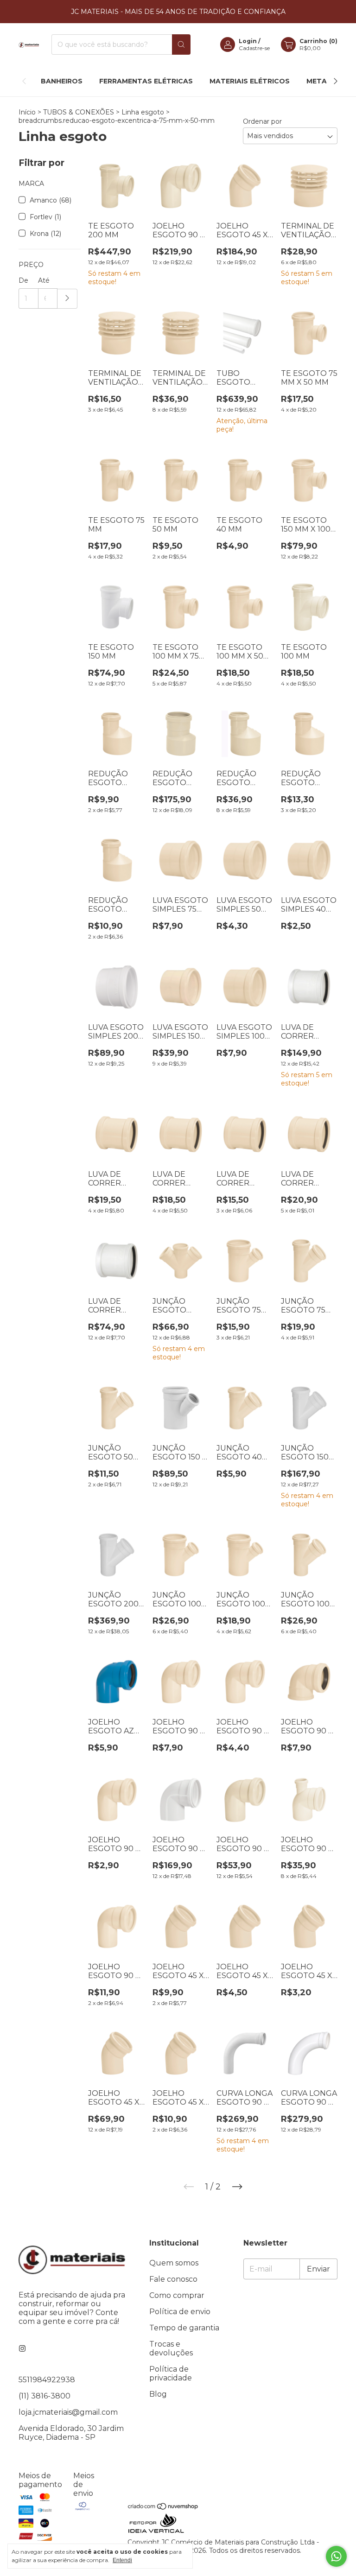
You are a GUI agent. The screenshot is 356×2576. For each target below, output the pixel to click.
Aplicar (67, 299)
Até (44, 280)
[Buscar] (181, 44)
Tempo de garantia (184, 2328)
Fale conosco (173, 2279)
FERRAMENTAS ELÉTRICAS (146, 81)
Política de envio (180, 2312)
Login (248, 41)
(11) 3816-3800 (44, 2396)
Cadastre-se (254, 48)
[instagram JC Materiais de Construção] (22, 2349)
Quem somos (174, 2263)
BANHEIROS (62, 81)
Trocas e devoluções (171, 2348)
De (23, 280)
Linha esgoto (143, 112)
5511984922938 (47, 2380)
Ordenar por (262, 121)
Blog (158, 2394)
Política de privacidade (171, 2373)
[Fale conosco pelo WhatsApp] (336, 2556)
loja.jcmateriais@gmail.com (68, 2412)
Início (27, 112)
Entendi (122, 2560)
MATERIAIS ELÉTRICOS (250, 81)
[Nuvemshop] (163, 2508)
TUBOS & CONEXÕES (79, 112)
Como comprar (177, 2295)
